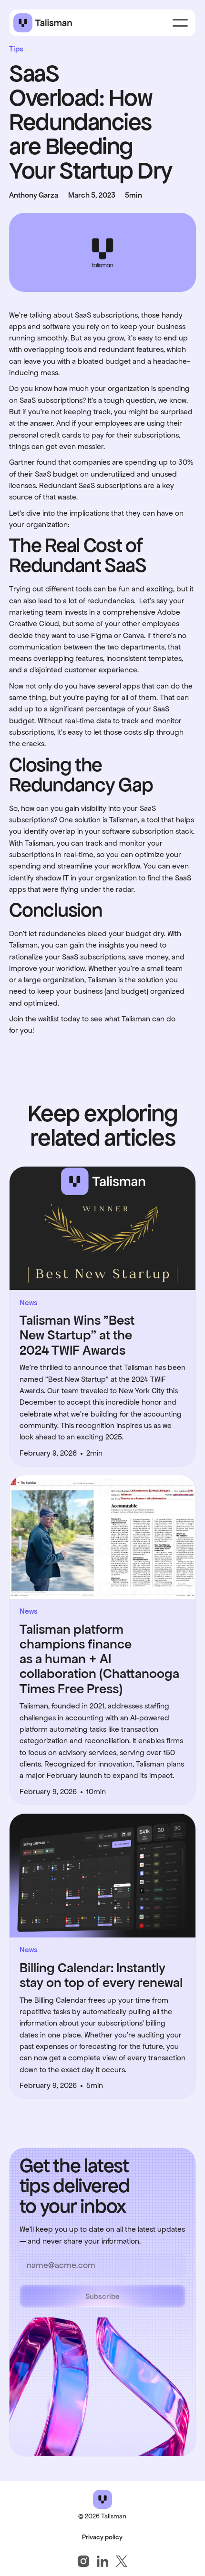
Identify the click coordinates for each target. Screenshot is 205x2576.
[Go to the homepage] (102, 2499)
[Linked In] (102, 2561)
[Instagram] (83, 2561)
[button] (180, 23)
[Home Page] (43, 23)
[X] (122, 2561)
